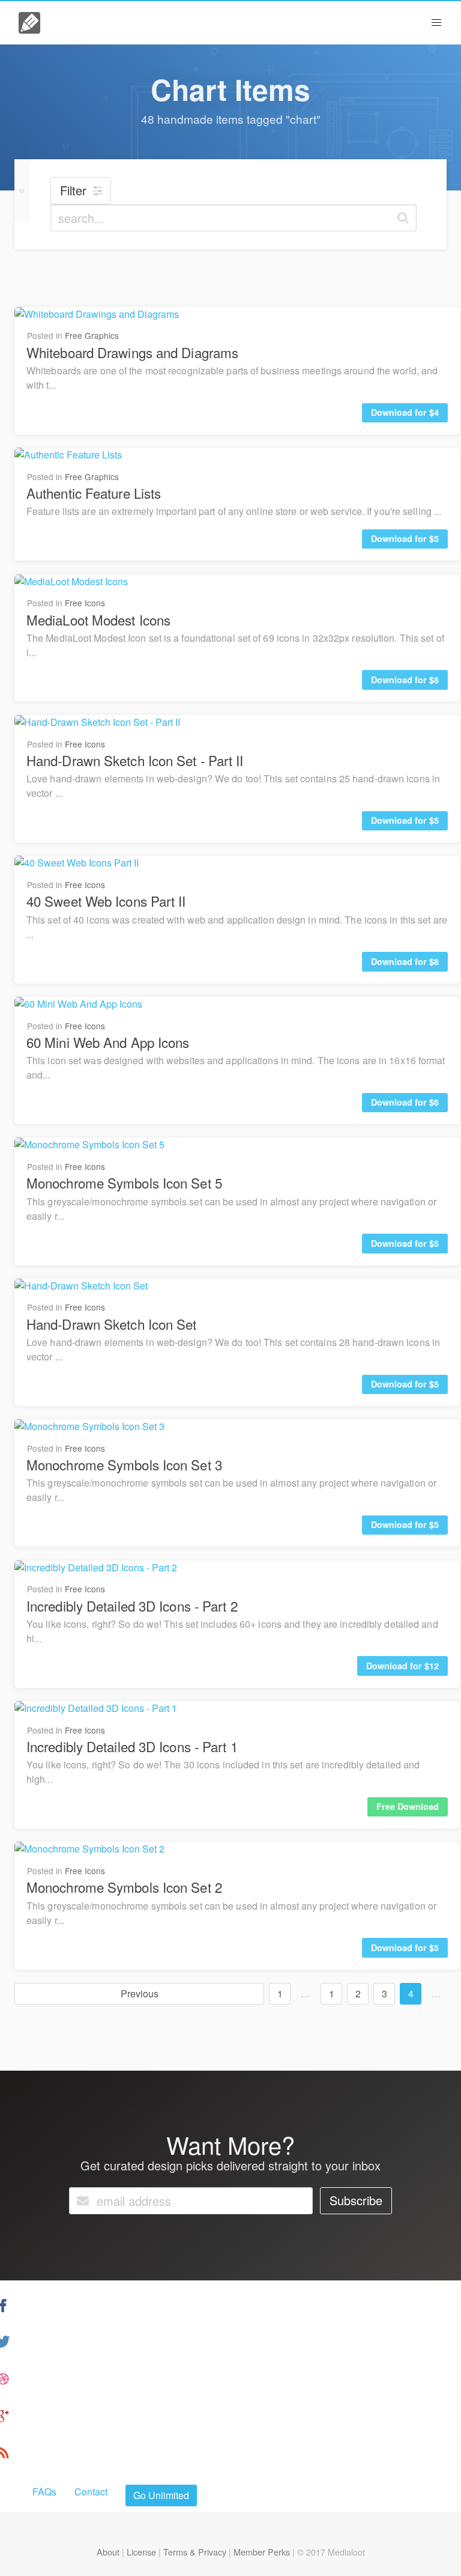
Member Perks (262, 2552)
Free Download (408, 1806)
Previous (140, 1993)
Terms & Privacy (195, 2552)
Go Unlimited (161, 2495)
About (108, 2552)
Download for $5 (405, 538)
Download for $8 (405, 680)
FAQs (44, 2492)
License (141, 2552)
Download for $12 (402, 1666)
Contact (91, 2492)
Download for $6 (405, 1102)
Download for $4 (405, 412)
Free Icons (85, 603)
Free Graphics (92, 335)
